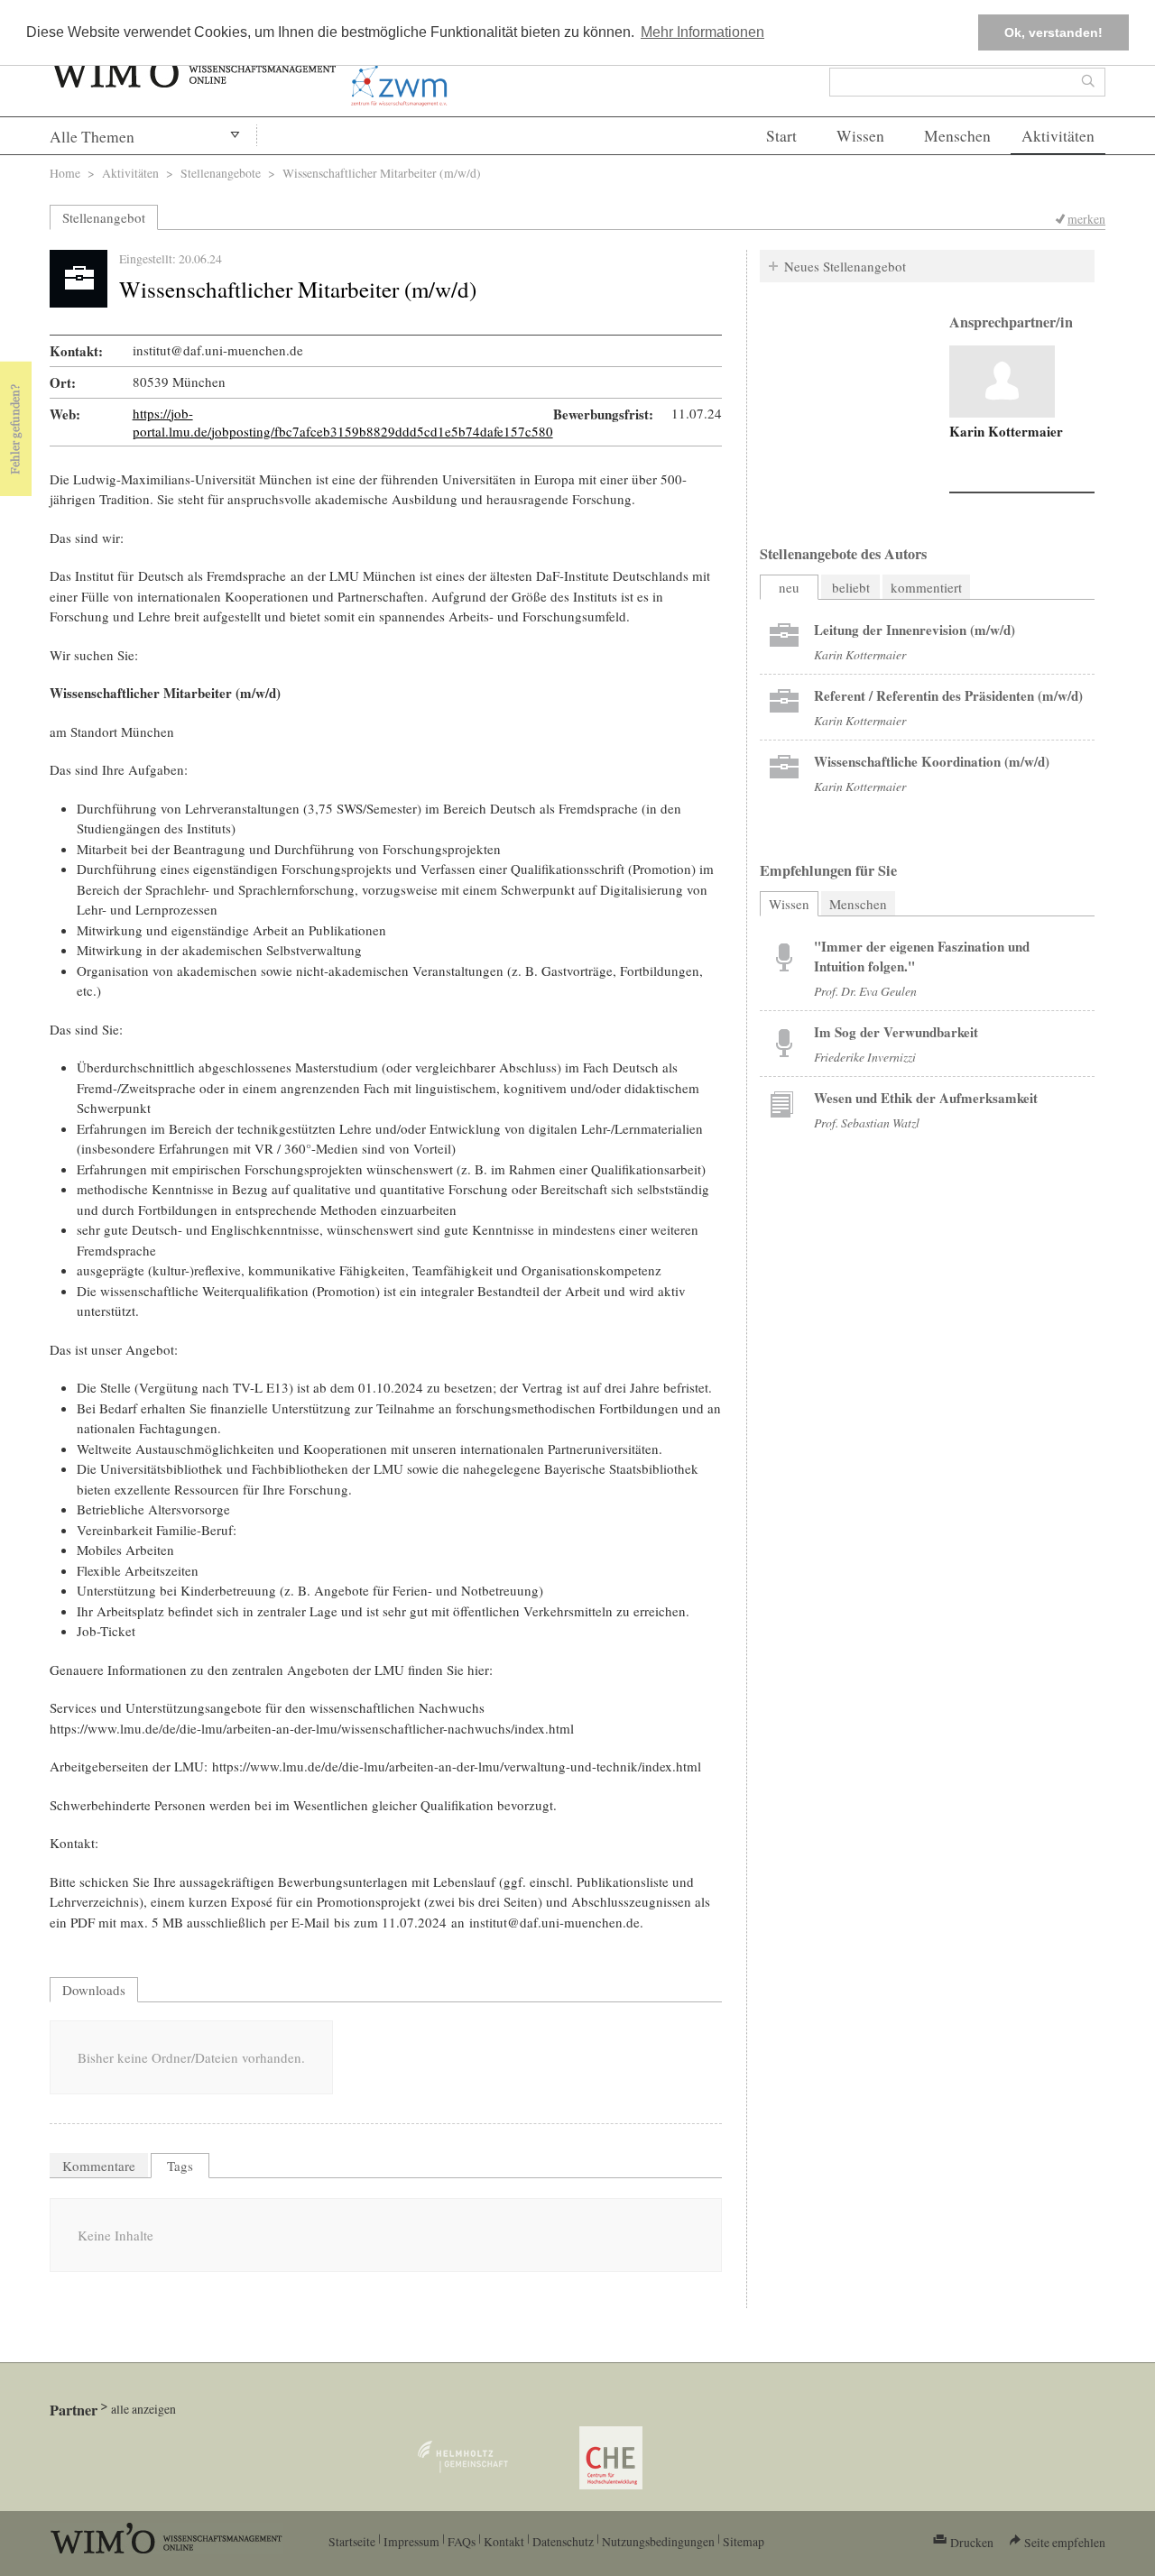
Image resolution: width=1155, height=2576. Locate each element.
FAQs (462, 2541)
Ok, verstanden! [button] (1053, 32)
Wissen (860, 136)
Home (65, 173)
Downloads (94, 1990)
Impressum (411, 2541)
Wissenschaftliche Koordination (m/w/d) (932, 761)
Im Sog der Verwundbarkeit (896, 1032)
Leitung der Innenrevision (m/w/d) (915, 630)
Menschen (957, 136)
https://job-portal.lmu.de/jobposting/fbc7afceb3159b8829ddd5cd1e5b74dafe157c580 (343, 422)
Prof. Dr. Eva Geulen (865, 991)
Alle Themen (92, 137)
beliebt (851, 587)
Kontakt (504, 2541)
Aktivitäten (1058, 136)
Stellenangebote (221, 173)
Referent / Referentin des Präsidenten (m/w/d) (948, 695)
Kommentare (99, 2166)
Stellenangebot (104, 217)
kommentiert (926, 587)
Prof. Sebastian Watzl (867, 1122)
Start (781, 136)
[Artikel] (1002, 382)
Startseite (352, 2541)
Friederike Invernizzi (865, 1057)
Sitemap (744, 2541)
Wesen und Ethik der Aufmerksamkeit (926, 1098)
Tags (180, 2166)
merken (1086, 219)
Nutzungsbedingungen (658, 2541)
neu (789, 587)
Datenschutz (563, 2541)
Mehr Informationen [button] (702, 32)
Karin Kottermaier (1006, 431)
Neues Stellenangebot (845, 266)
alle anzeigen (143, 2409)
